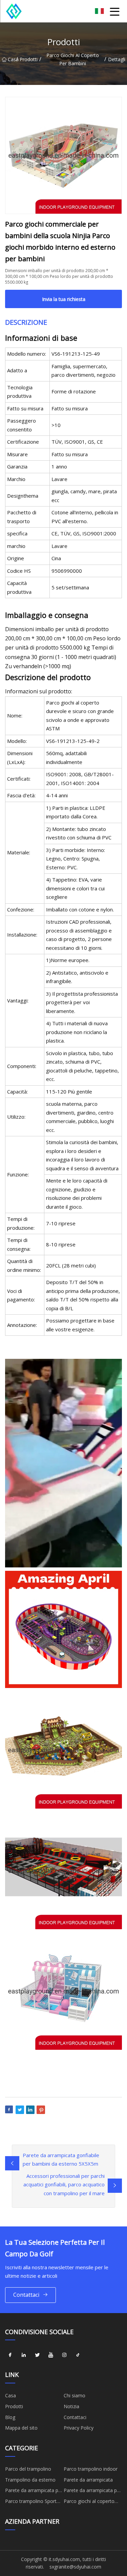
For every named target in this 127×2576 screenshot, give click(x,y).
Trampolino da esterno (30, 2480)
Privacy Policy (79, 2428)
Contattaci (26, 2295)
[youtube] (51, 2355)
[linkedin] (24, 2355)
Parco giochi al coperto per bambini (73, 59)
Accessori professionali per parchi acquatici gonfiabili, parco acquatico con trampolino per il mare (64, 2184)
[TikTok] (78, 2355)
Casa (12, 59)
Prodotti (29, 59)
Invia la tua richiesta (64, 299)
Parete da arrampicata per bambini (34, 2491)
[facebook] (10, 2355)
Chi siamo (75, 2395)
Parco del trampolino (28, 2469)
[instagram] (64, 2355)
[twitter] (37, 2355)
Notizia (71, 2406)
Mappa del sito (21, 2428)
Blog (10, 2417)
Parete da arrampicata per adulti (92, 2491)
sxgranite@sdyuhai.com (75, 2567)
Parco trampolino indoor (91, 2469)
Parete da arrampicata (88, 2480)
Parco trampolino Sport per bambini (31, 2502)
